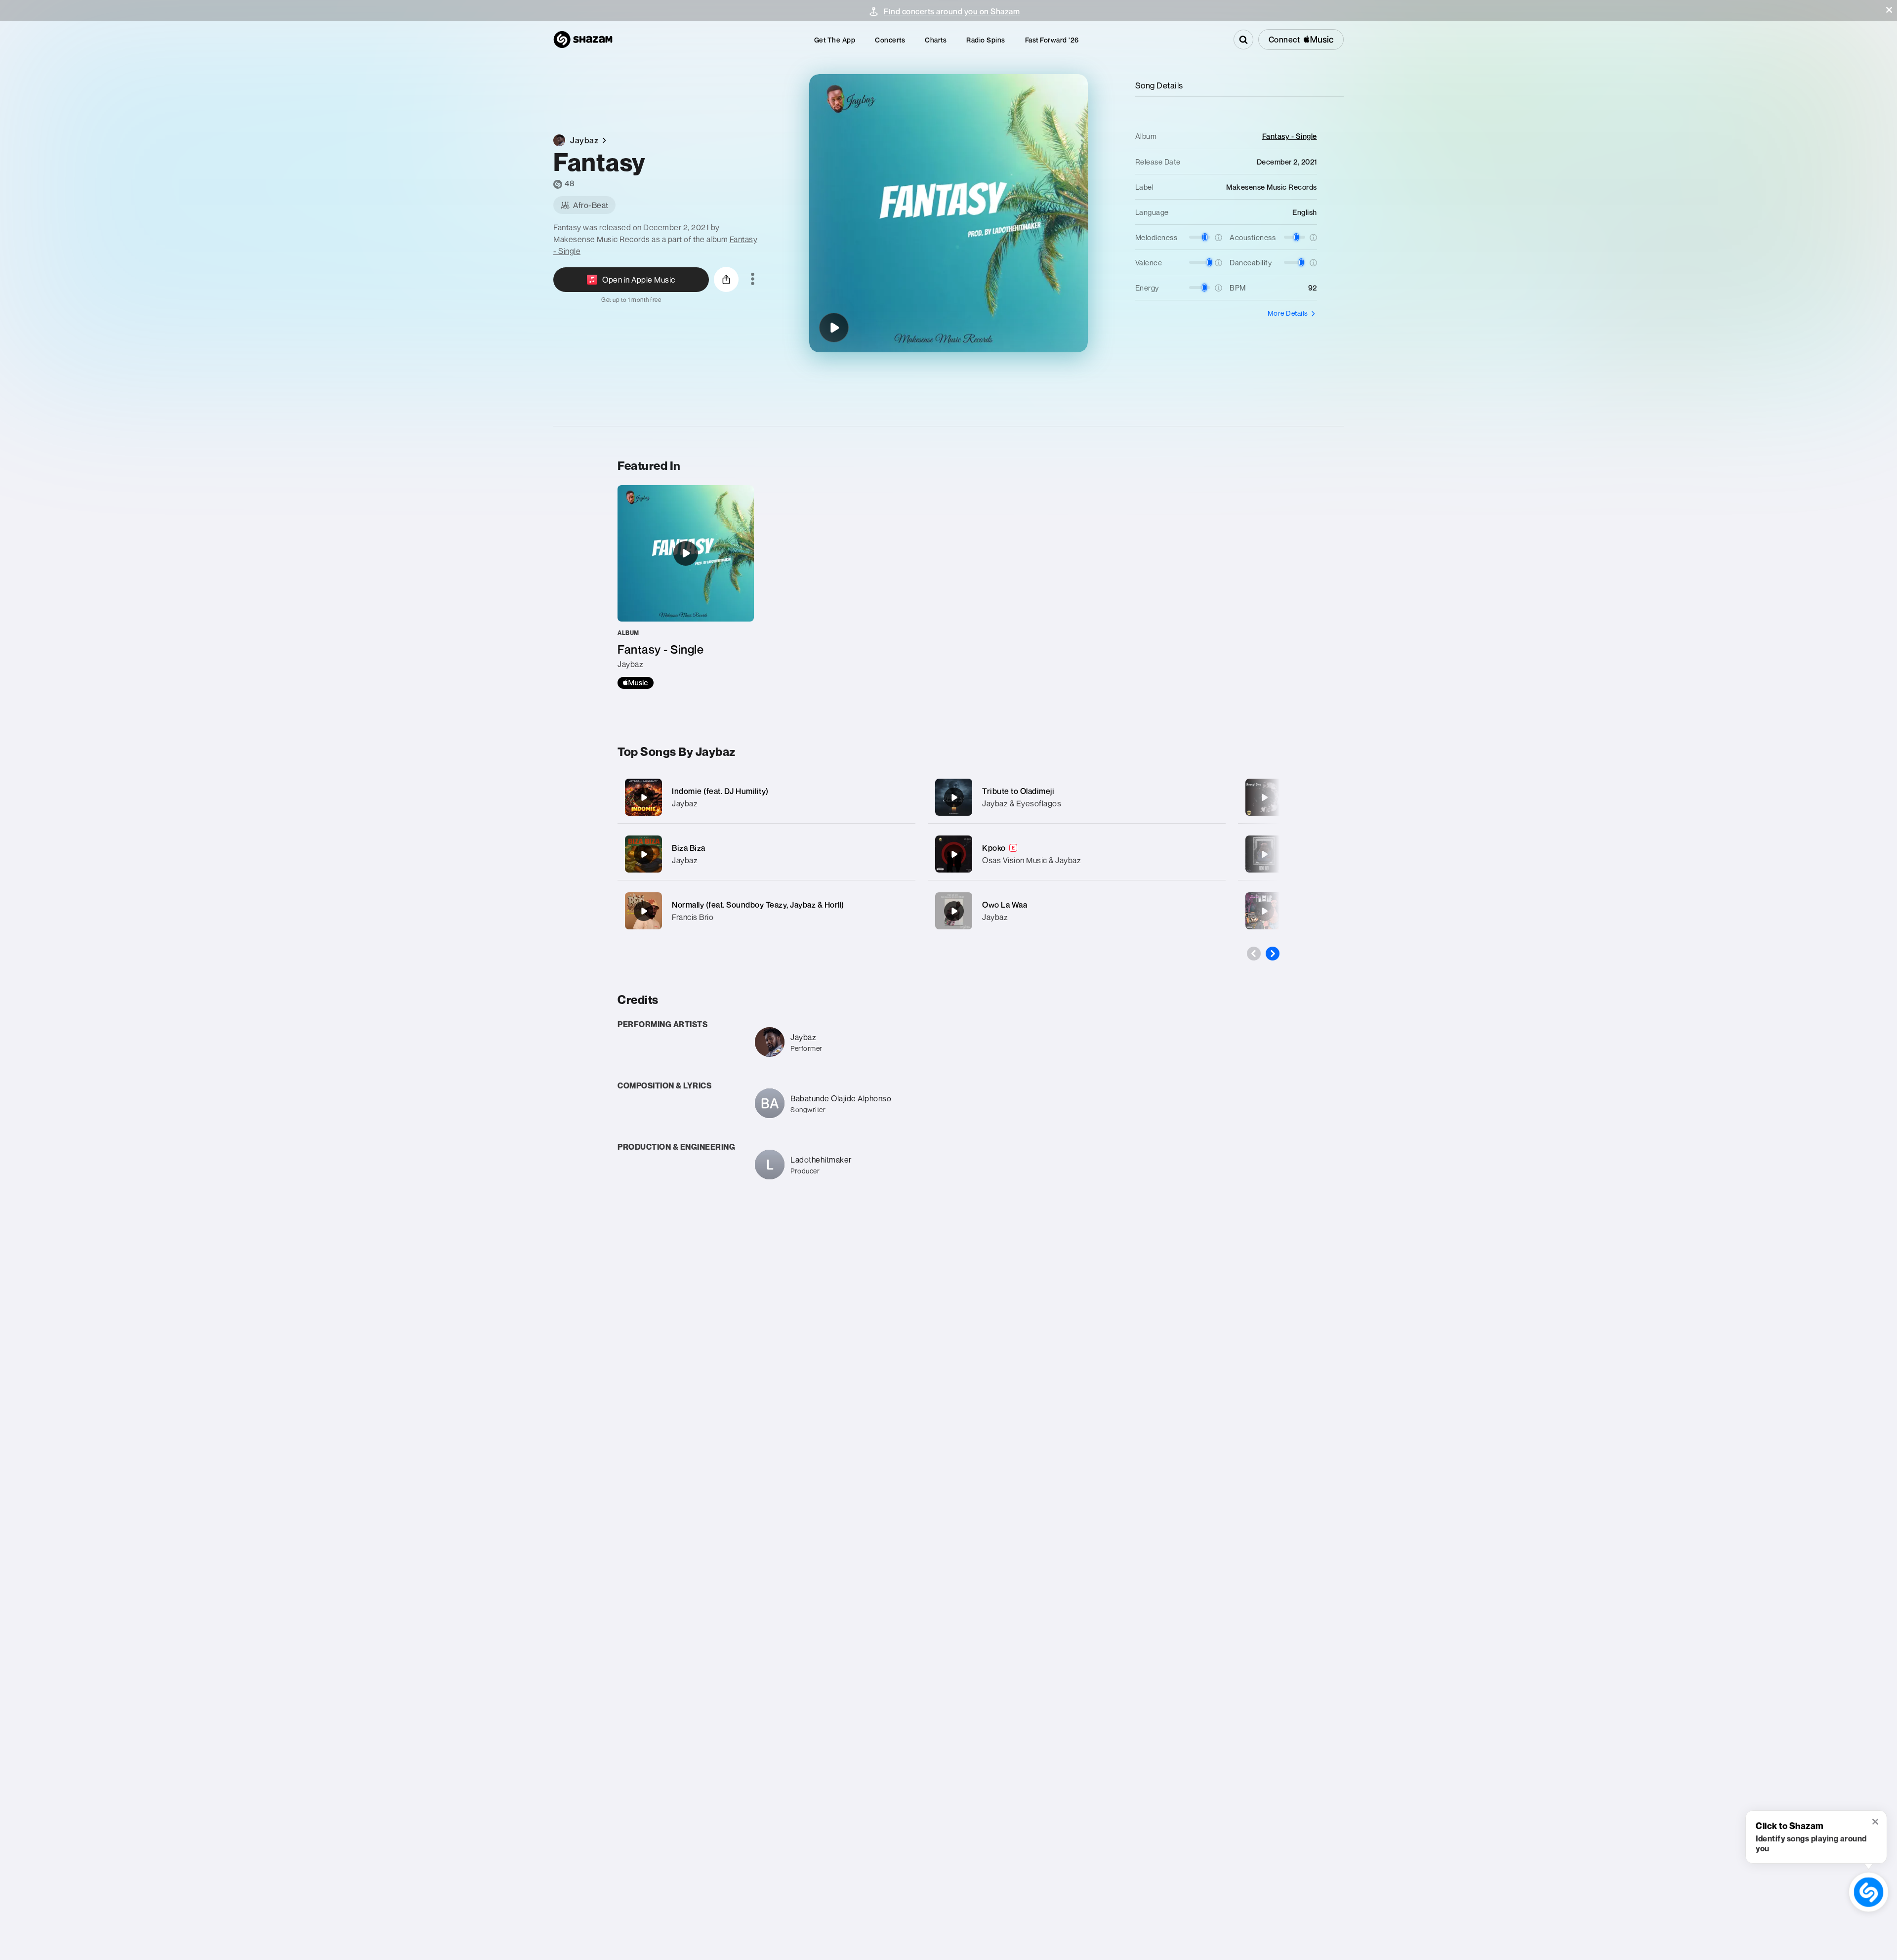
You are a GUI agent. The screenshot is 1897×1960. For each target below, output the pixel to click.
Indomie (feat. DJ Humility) (720, 791)
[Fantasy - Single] (686, 587)
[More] (898, 797)
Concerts (890, 40)
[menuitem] (835, 40)
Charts (936, 40)
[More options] (753, 280)
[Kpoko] (1077, 854)
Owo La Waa (1005, 905)
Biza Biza (689, 848)
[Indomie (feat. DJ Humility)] (766, 797)
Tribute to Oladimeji (1018, 791)
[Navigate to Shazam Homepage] (583, 40)
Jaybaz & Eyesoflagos (1022, 803)
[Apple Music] (636, 683)
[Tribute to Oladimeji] (1077, 797)
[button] (1889, 10)
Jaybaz (685, 803)
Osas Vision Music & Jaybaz (1031, 860)
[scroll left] (1254, 954)
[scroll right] (1273, 954)
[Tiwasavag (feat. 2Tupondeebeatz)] (1264, 911)
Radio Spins (986, 40)
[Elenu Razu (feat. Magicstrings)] (1264, 854)
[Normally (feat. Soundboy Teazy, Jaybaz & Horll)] (766, 911)
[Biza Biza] (766, 854)
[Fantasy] (834, 328)
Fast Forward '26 (1052, 40)
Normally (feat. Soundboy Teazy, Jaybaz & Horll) (758, 905)
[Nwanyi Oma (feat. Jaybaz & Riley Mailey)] (1264, 797)
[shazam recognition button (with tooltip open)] (1868, 1892)
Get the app (835, 40)
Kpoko (994, 848)
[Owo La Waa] (1077, 911)
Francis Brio (693, 917)
